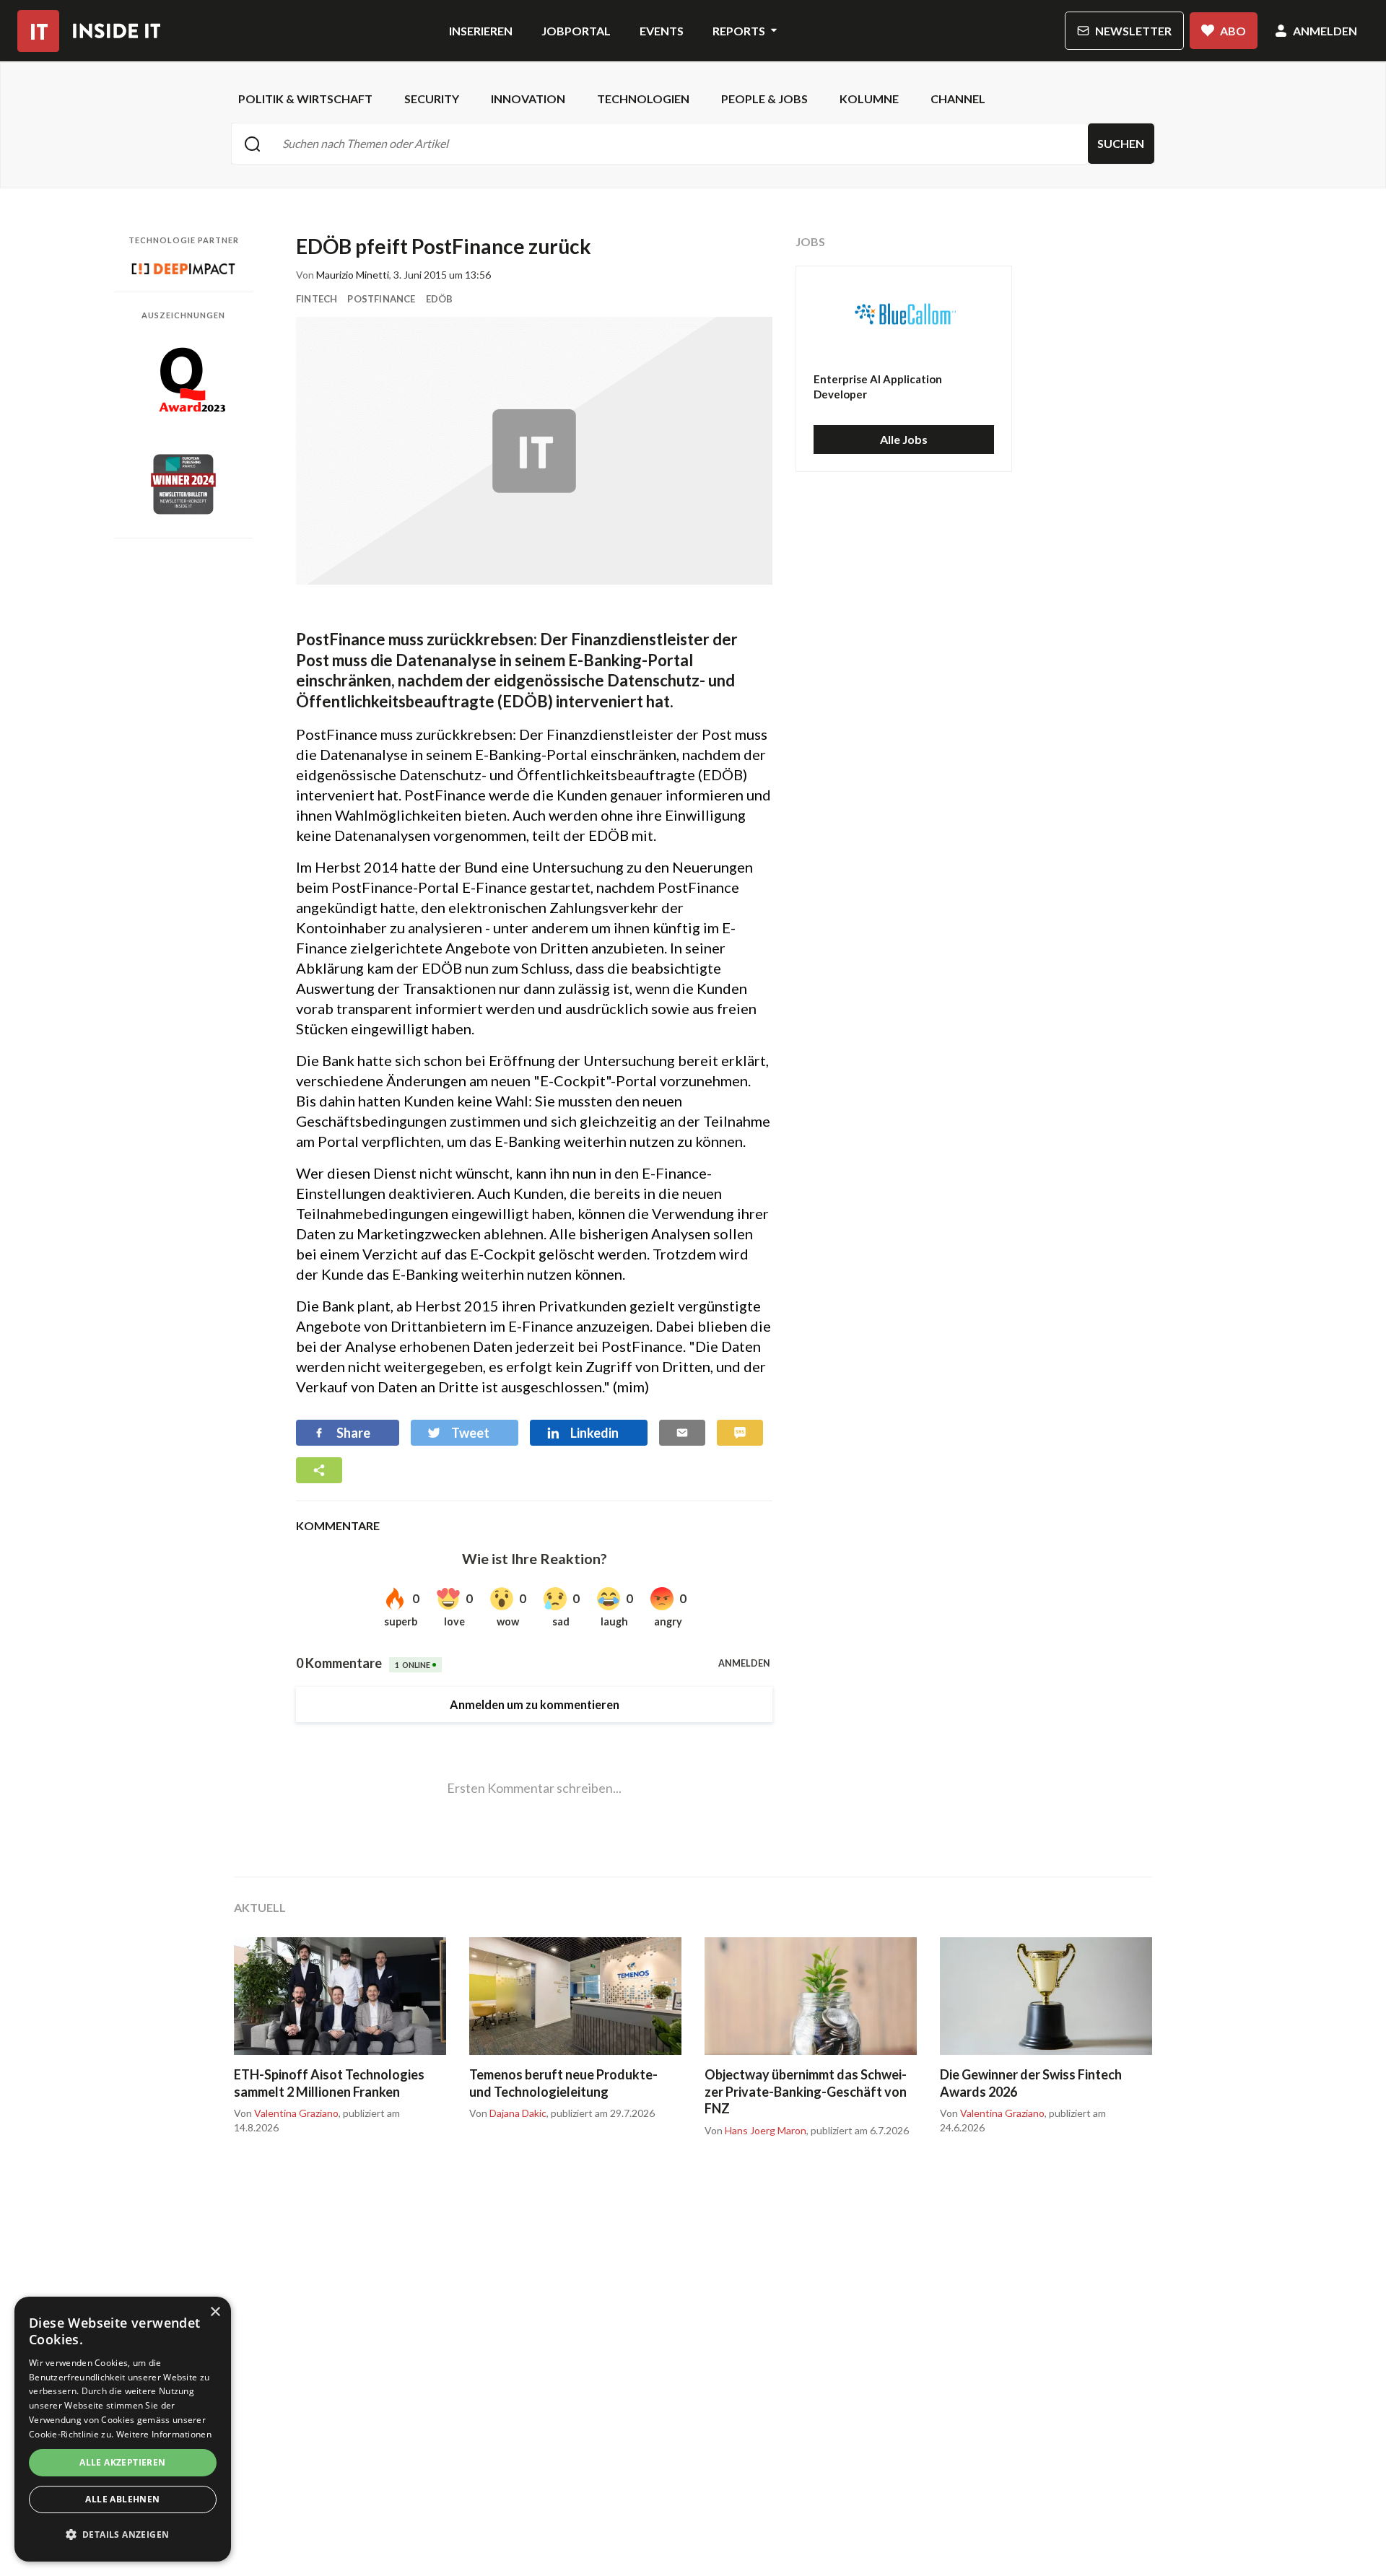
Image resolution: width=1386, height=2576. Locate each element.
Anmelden (1325, 31)
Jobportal (576, 31)
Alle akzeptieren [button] (122, 2462)
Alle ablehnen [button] (122, 2499)
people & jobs (764, 99)
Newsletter (1133, 31)
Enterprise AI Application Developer (878, 387)
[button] (123, 2535)
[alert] (123, 2429)
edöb (440, 299)
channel (958, 99)
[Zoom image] (534, 451)
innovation (528, 99)
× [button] (215, 2312)
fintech (317, 299)
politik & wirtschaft (305, 99)
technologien (643, 99)
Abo (1233, 31)
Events (662, 31)
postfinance (381, 299)
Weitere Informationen (164, 2434)
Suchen (1121, 143)
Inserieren (481, 31)
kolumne (869, 99)
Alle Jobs (904, 439)
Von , (287, 2113)
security (432, 99)
